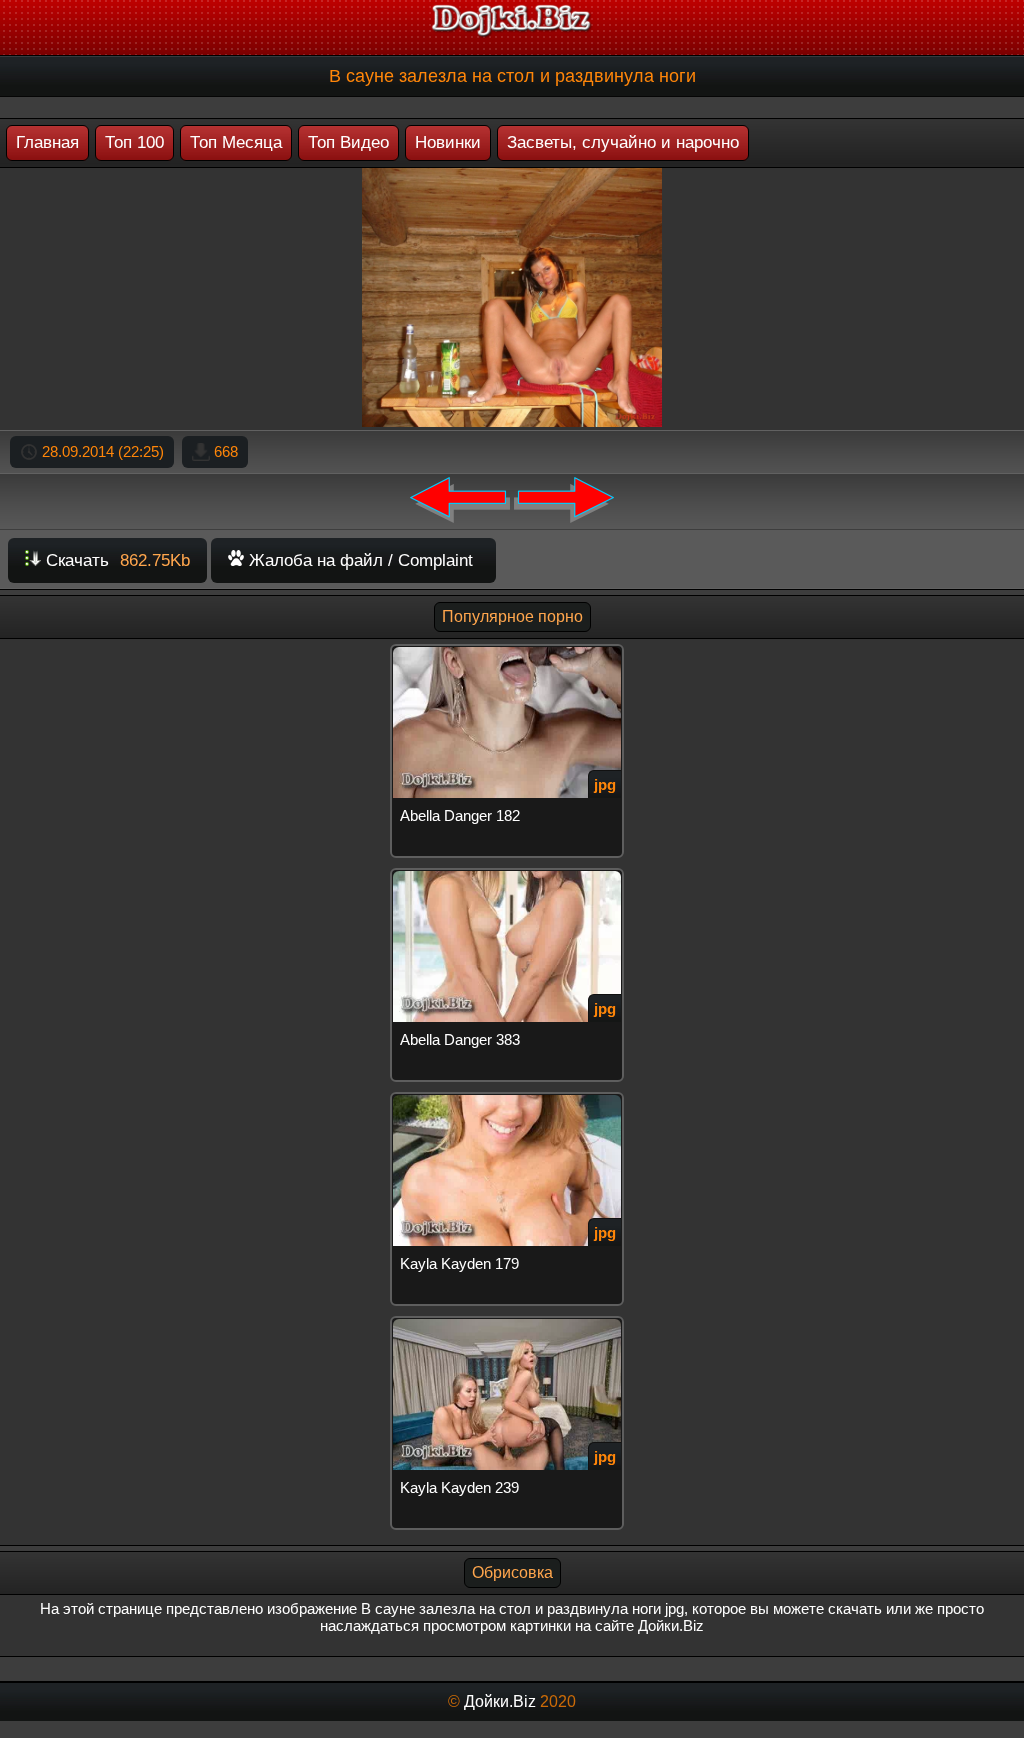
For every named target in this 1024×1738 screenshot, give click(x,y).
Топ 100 (134, 142)
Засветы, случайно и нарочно (623, 142)
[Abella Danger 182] (511, 652)
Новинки (448, 142)
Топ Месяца (236, 142)
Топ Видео (348, 142)
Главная (47, 142)
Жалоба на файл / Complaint (358, 560)
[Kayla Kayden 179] (511, 1100)
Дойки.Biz (500, 1701)
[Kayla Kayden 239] (511, 1324)
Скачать (115, 560)
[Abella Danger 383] (511, 876)
